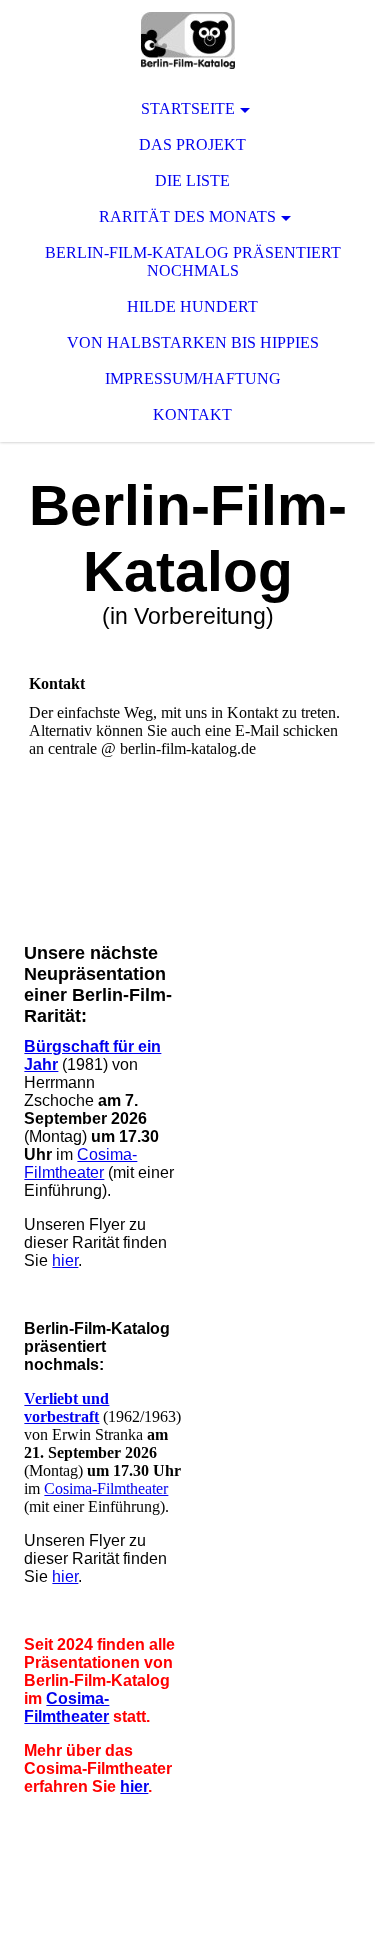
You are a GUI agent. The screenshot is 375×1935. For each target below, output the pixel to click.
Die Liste (192, 180)
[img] (187, 40)
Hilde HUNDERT (192, 306)
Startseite (188, 108)
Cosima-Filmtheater (80, 1163)
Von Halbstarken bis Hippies (193, 342)
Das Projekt (192, 144)
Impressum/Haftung (193, 378)
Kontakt (192, 414)
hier (65, 1260)
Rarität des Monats (187, 216)
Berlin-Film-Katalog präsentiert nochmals (193, 261)
